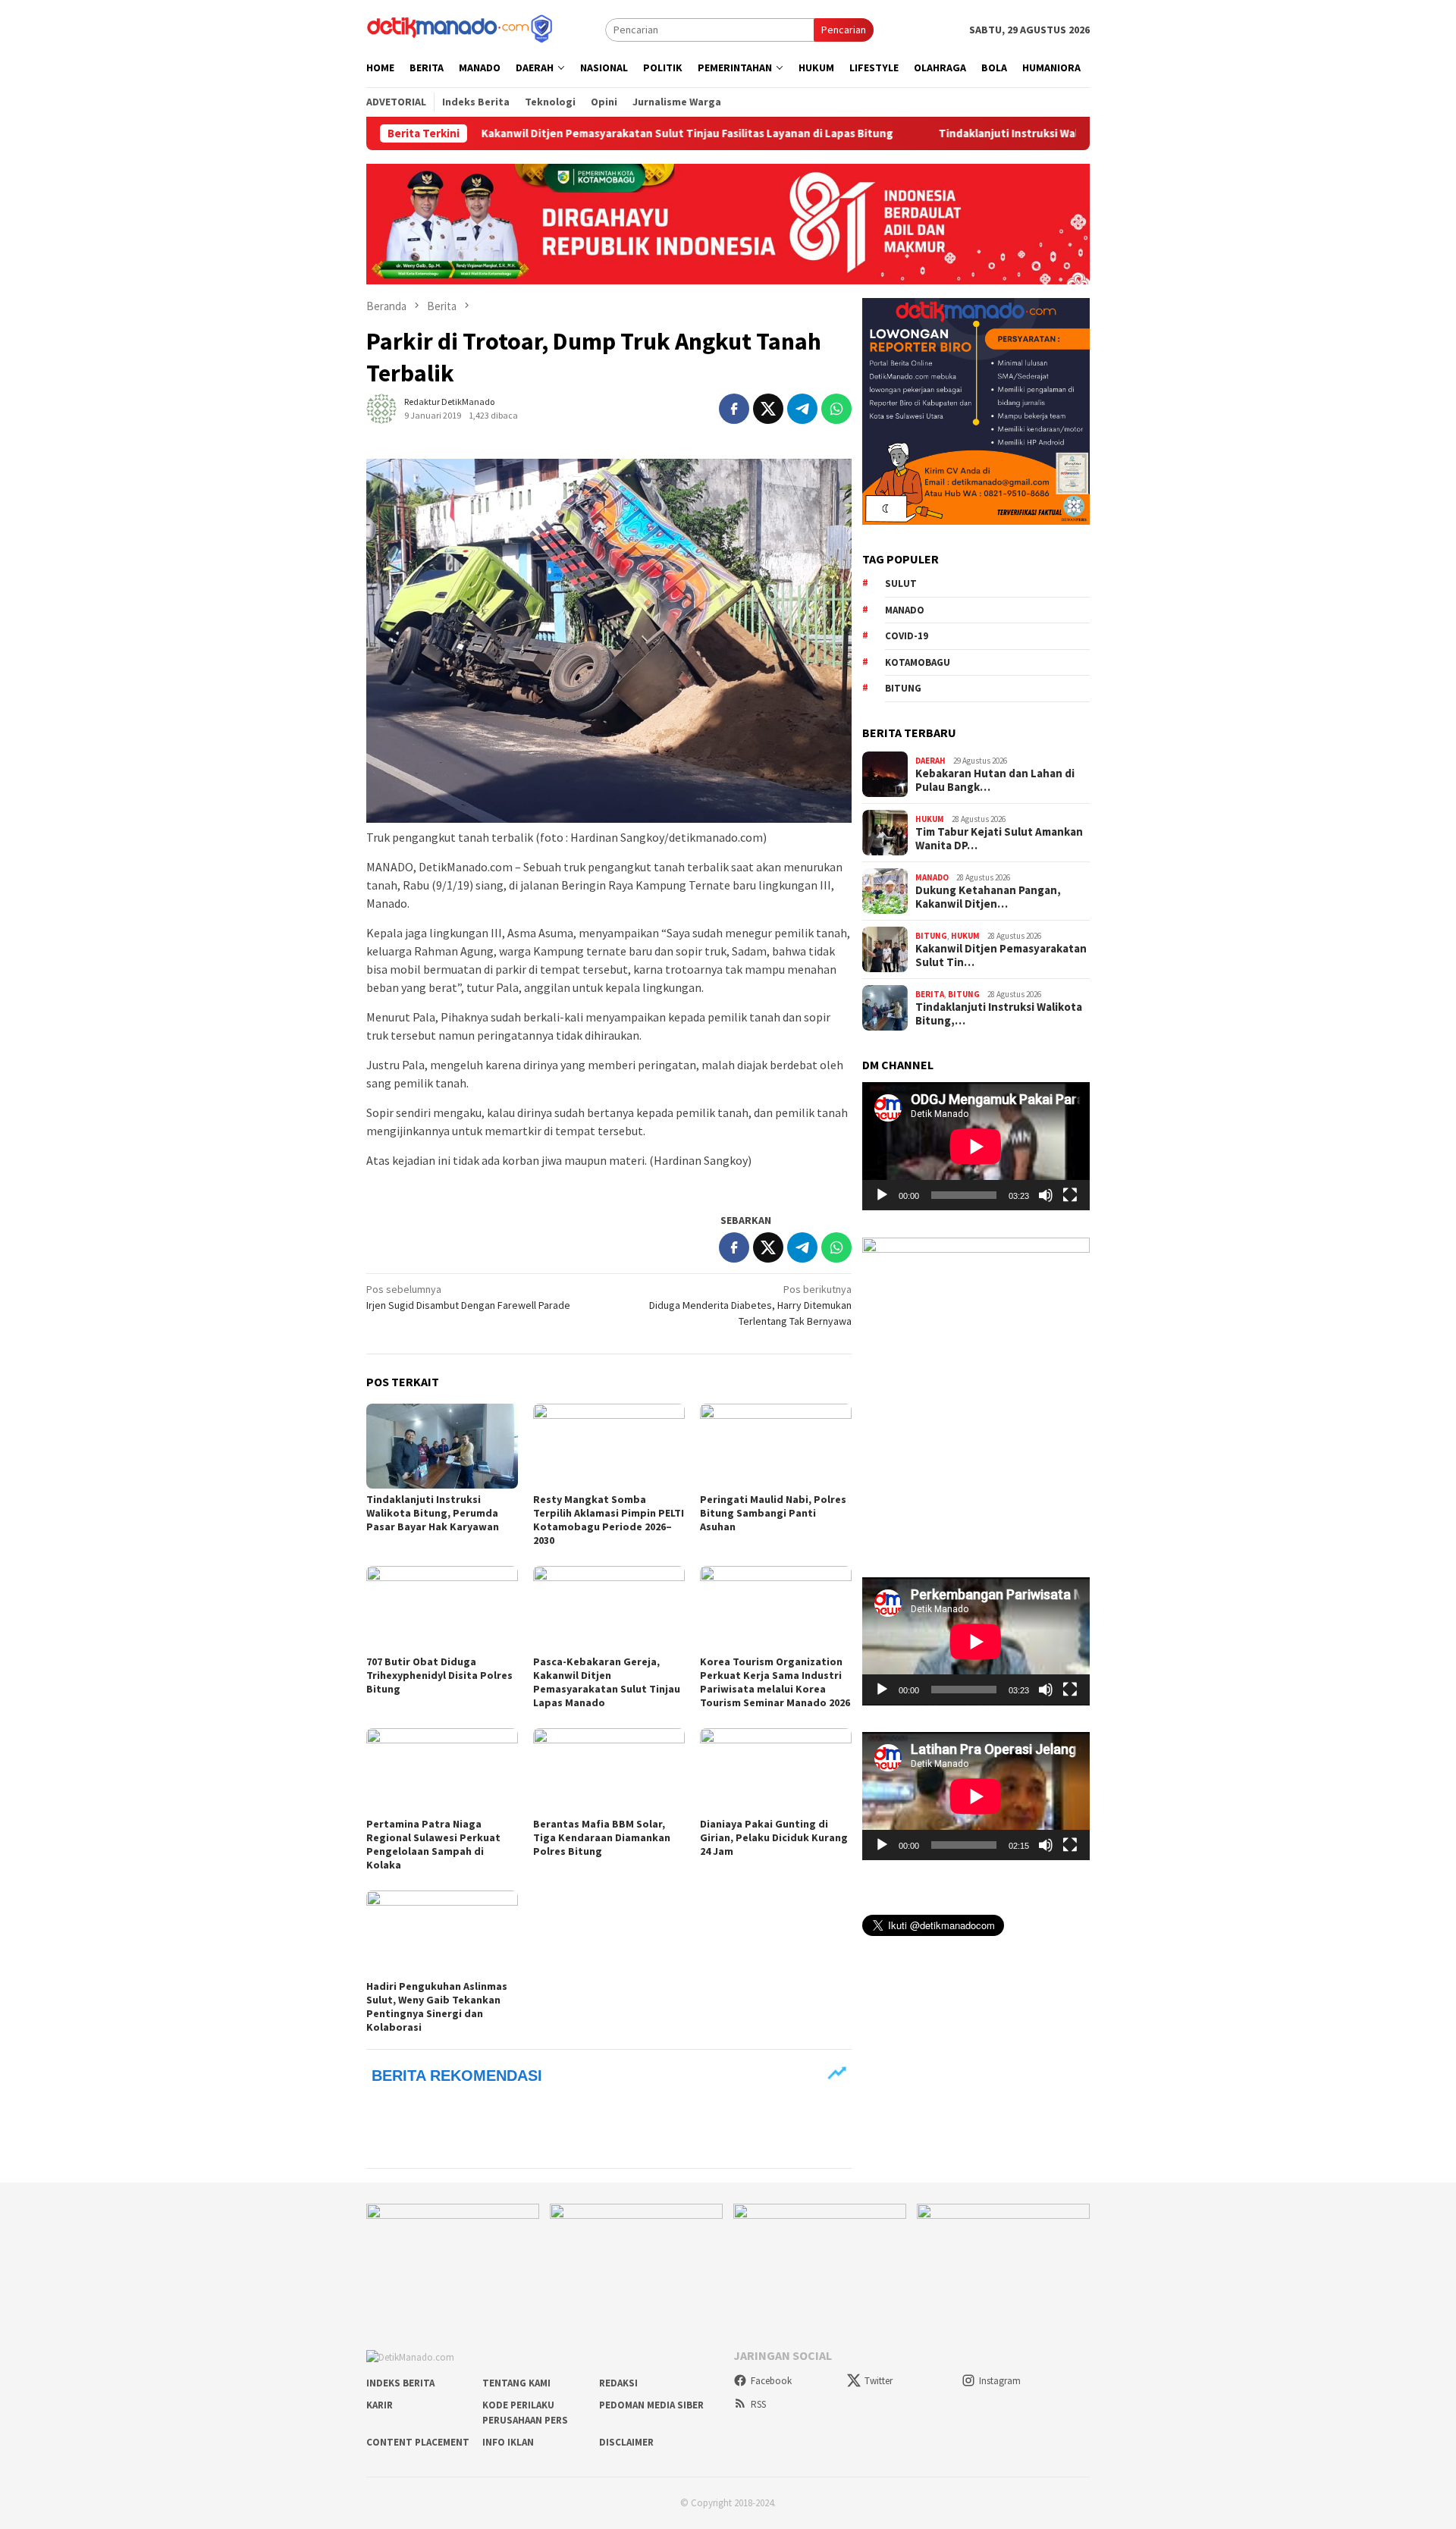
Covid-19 (907, 636)
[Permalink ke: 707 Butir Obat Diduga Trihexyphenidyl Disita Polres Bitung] (442, 1608)
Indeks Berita (400, 2383)
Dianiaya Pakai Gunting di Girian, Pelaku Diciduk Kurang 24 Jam (774, 1837)
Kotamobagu (918, 662)
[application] (976, 1146)
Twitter (879, 2381)
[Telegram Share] (802, 409)
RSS (758, 2404)
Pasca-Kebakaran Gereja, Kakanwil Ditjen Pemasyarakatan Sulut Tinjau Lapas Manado (607, 1682)
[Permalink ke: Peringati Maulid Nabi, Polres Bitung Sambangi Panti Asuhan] (776, 1446)
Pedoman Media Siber (651, 2405)
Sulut (901, 584)
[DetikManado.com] (461, 28)
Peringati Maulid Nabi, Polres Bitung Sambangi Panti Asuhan (773, 1513)
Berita (930, 993)
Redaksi (618, 2383)
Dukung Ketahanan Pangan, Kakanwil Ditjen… (988, 897)
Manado (905, 609)
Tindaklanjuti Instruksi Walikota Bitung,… (999, 1014)
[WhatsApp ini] (836, 409)
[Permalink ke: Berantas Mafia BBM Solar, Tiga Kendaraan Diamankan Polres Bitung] (609, 1771)
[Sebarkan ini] (734, 409)
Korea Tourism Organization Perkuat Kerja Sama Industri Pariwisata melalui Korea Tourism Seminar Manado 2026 (775, 1682)
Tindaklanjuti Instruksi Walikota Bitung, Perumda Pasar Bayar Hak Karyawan (1021, 133)
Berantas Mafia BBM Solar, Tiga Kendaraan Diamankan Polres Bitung (602, 1837)
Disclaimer (626, 2442)
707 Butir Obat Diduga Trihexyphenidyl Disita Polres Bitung (439, 1675)
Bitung (903, 688)
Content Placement (418, 2442)
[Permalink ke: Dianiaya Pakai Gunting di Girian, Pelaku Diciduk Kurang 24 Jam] (776, 1771)
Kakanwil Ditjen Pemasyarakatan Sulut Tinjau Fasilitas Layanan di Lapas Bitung (571, 133)
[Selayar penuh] (1070, 1195)
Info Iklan (508, 2442)
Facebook (771, 2381)
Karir (380, 2405)
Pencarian (844, 30)
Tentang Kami (516, 2383)
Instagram (1000, 2381)
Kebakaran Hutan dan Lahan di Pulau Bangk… (995, 780)
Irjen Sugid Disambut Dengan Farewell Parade (468, 1297)
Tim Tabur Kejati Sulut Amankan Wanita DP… (999, 839)
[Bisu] (1046, 1195)
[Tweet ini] (768, 409)
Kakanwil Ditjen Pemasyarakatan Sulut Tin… (1001, 955)
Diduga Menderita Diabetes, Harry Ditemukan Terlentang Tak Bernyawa (750, 1305)
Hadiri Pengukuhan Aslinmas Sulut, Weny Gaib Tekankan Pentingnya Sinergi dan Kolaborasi (437, 2007)
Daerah (930, 760)
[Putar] (882, 1195)
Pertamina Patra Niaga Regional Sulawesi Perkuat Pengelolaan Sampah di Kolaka (433, 1844)
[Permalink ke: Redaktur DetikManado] (381, 407)
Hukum (930, 818)
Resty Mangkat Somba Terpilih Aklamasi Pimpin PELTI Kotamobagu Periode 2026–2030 (609, 1520)
